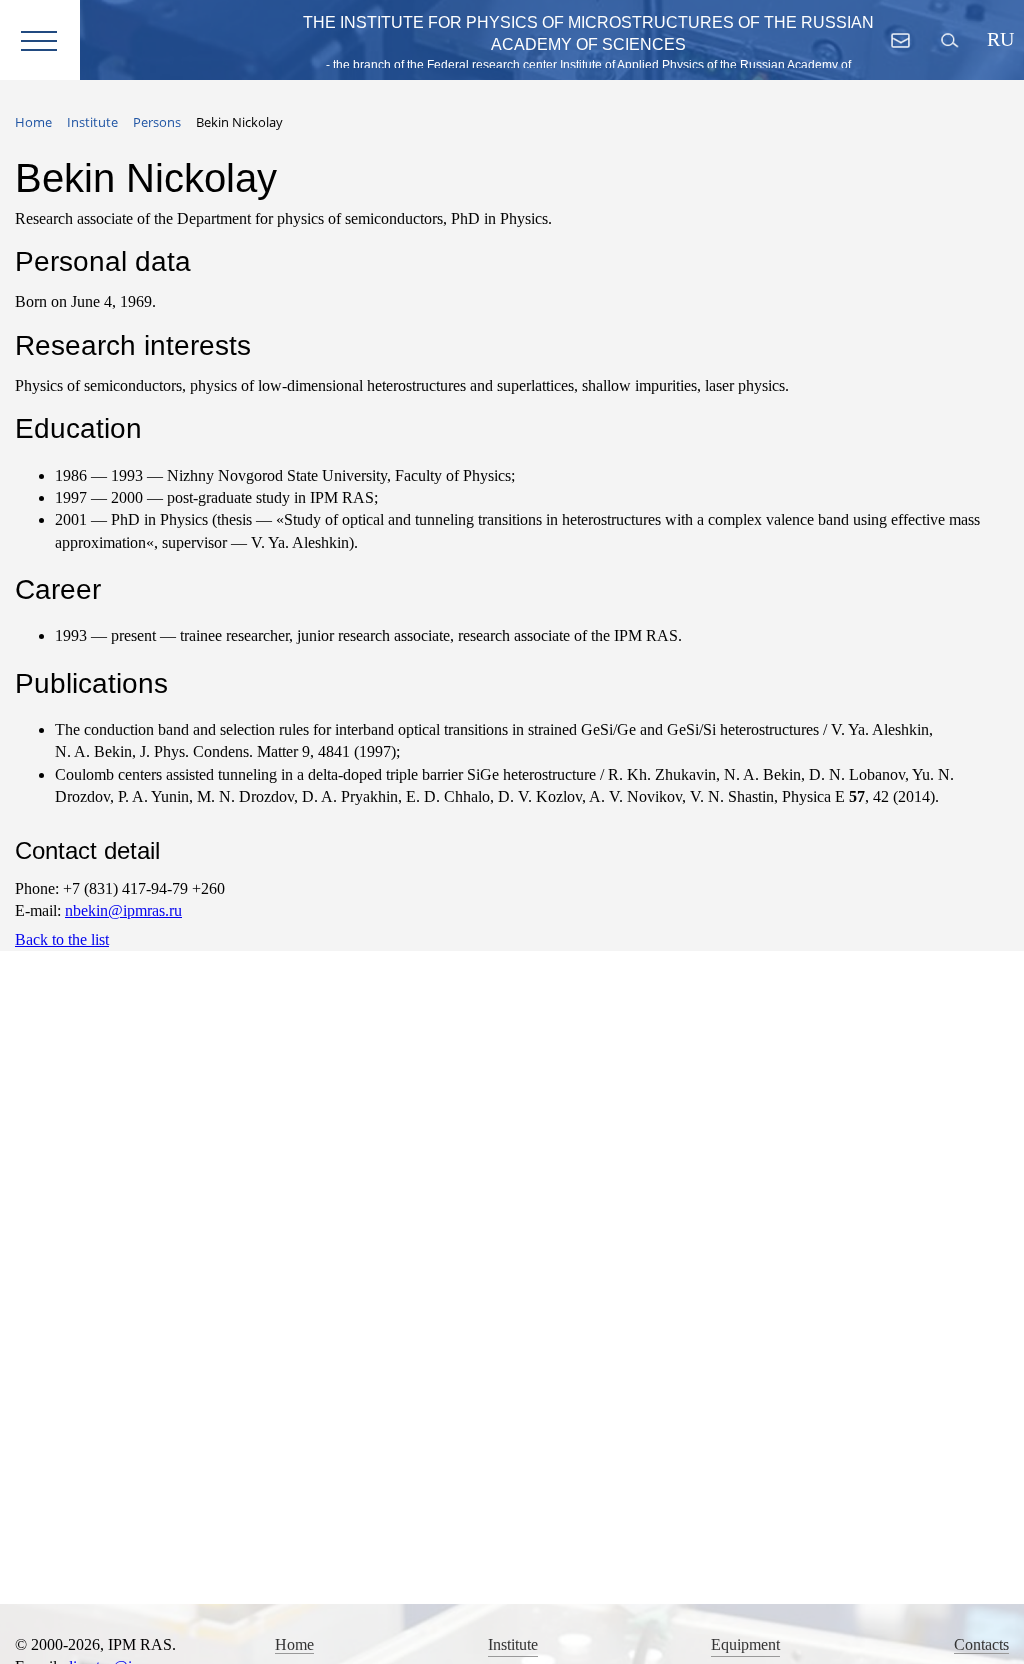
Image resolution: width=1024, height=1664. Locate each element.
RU (999, 39)
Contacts (981, 1644)
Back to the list (62, 939)
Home (294, 1644)
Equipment (745, 1644)
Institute (513, 1644)
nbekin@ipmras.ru (123, 910)
